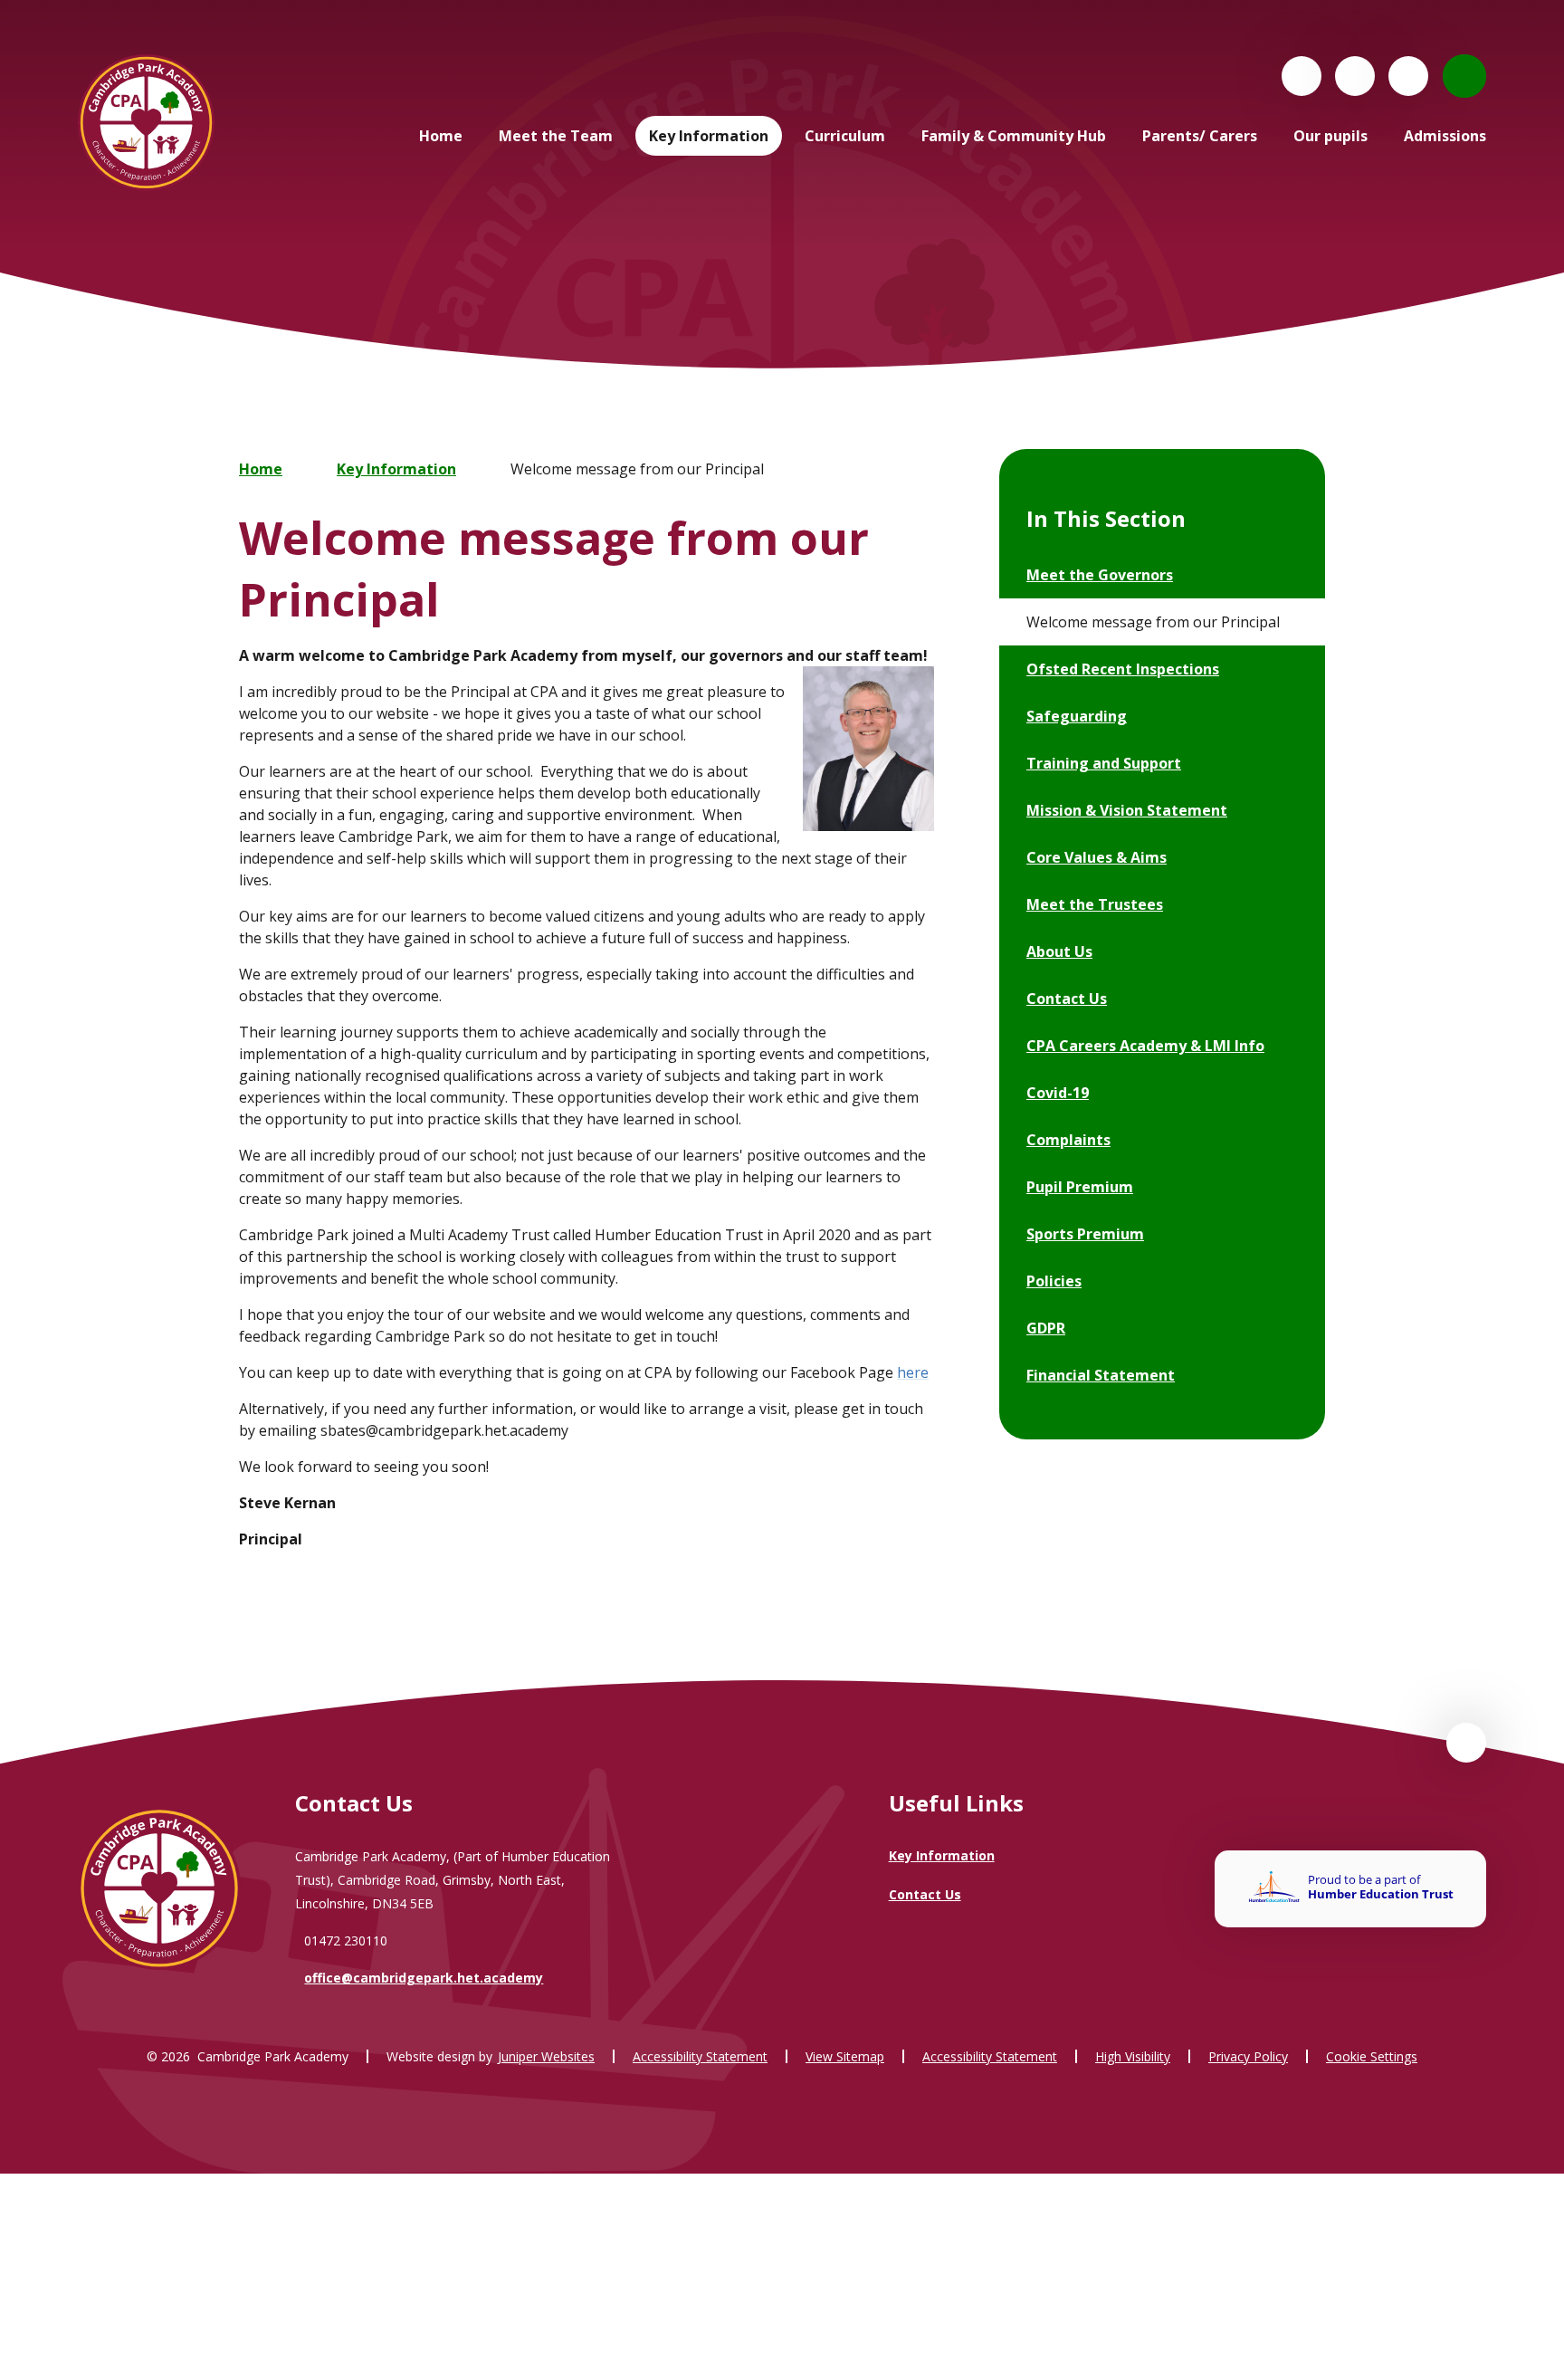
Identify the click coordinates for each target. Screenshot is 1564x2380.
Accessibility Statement (700, 2056)
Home (261, 469)
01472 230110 (346, 1940)
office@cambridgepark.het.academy (424, 1978)
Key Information (396, 469)
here (913, 1372)
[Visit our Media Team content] (1355, 76)
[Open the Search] (1464, 76)
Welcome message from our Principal (637, 469)
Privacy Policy (1248, 2056)
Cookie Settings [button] (1372, 2056)
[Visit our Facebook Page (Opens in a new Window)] (1302, 76)
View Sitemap (845, 2056)
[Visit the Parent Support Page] (1408, 76)
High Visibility (1133, 2056)
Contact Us (925, 1894)
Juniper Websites (546, 2056)
